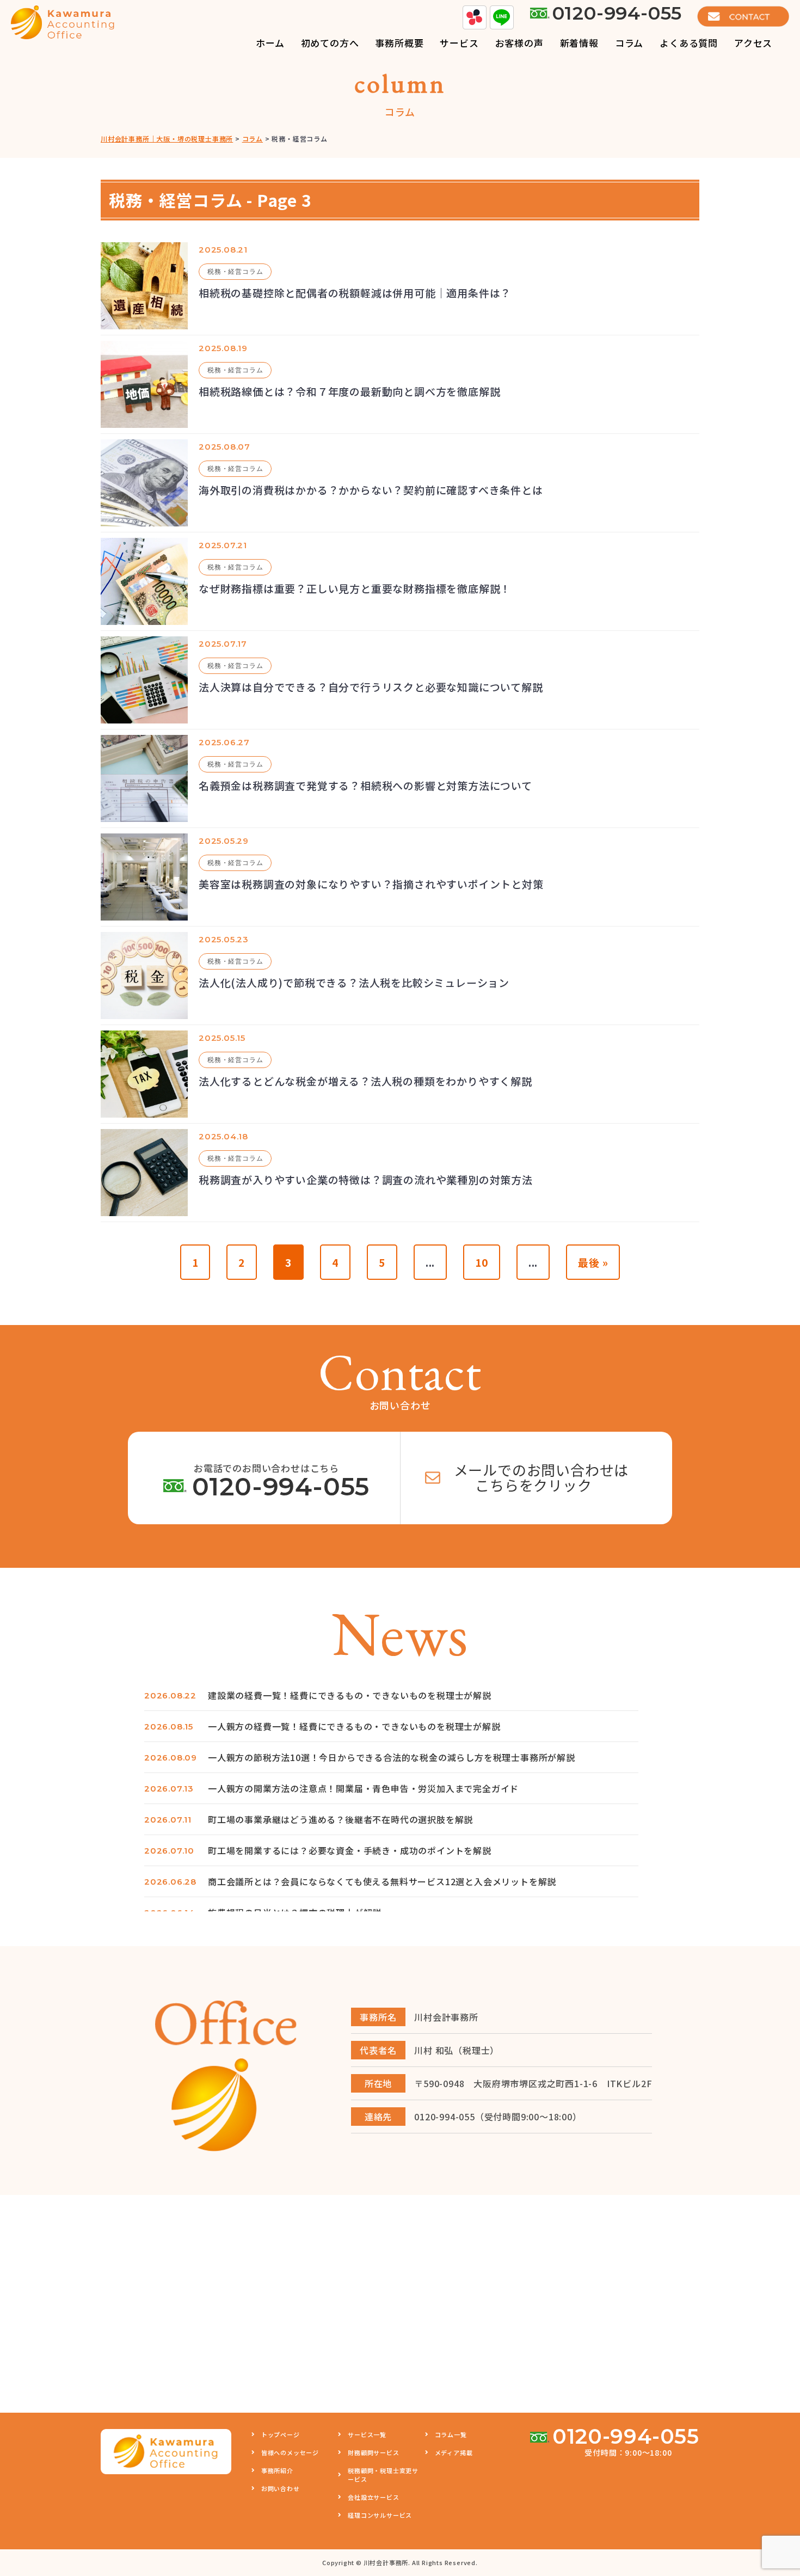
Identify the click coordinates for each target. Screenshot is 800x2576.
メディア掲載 (454, 2452)
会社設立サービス (373, 2497)
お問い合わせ (281, 2488)
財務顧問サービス (373, 2452)
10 (482, 1262)
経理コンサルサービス (380, 2515)
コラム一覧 (451, 2434)
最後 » (593, 1262)
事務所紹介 (277, 2470)
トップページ (281, 2434)
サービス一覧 (367, 2434)
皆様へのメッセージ (290, 2452)
